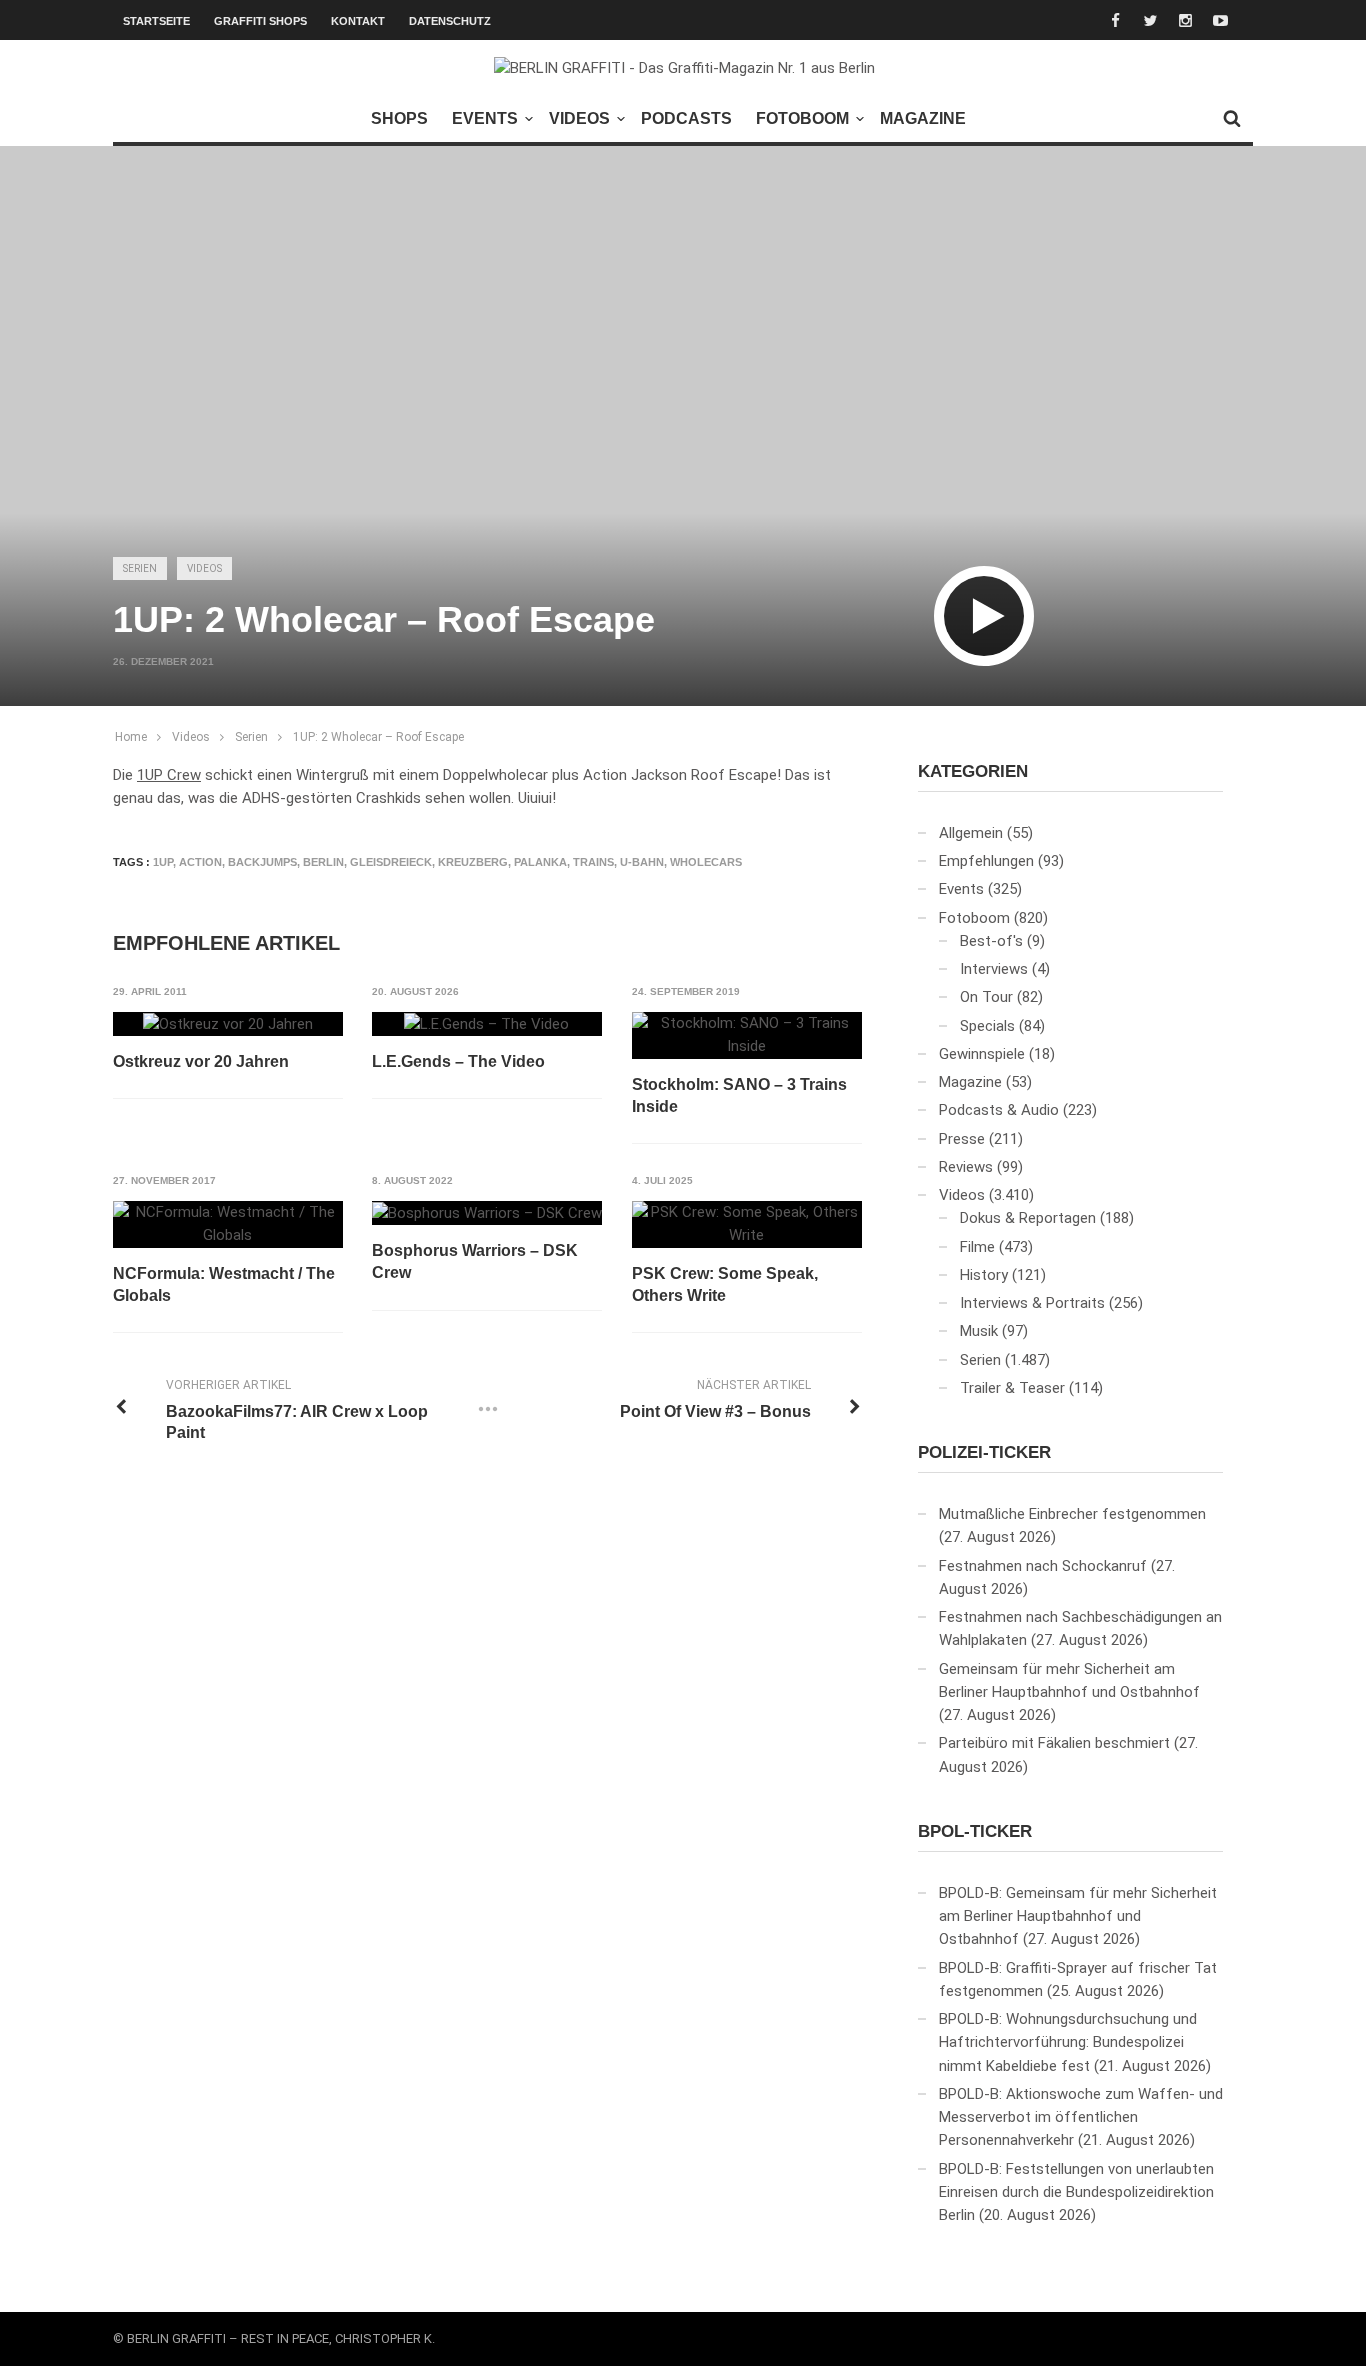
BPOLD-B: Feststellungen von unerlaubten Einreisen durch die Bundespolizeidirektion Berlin (1076, 2192)
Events (485, 118)
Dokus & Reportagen (1028, 1218)
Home (131, 737)
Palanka (540, 862)
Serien (140, 568)
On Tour (986, 997)
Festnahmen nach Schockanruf (1043, 1566)
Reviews (966, 1167)
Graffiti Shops (260, 21)
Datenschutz (450, 21)
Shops (399, 118)
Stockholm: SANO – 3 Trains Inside (739, 1095)
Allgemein (971, 833)
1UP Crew (169, 775)
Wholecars (706, 862)
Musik (979, 1331)
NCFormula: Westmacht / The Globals (224, 1284)
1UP (163, 862)
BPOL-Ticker (975, 1831)
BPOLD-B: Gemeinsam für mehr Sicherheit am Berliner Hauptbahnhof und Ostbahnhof (1078, 1916)
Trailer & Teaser (1012, 1388)
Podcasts (686, 118)
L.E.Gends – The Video (458, 1061)
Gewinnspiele (982, 1054)
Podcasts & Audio (999, 1110)
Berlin (323, 862)
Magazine (923, 118)
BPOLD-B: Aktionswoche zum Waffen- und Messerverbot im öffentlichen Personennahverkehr (1081, 2117)
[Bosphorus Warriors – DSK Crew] (487, 1213)
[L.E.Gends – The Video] (486, 1024)
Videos (579, 118)
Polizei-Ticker (984, 1452)
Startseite (156, 21)
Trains (593, 862)
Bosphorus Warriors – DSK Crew (475, 1261)
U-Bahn (642, 862)
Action (200, 862)
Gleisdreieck (391, 862)
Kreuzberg (473, 862)
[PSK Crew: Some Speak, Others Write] (747, 1224)
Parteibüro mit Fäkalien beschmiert (1054, 1743)
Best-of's (991, 941)
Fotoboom (802, 118)
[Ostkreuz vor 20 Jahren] (228, 1024)
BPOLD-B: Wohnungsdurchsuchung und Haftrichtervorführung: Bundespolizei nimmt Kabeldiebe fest (1068, 2042)
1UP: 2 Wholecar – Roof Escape (378, 737)
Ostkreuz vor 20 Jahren (201, 1061)
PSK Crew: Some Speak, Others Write (725, 1284)
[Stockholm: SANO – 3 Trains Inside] (747, 1035)
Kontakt (358, 21)
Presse (962, 1139)
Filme (977, 1247)
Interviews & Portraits (1032, 1303)
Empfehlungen (986, 861)
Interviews (994, 969)
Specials (987, 1026)
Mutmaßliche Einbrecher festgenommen (1072, 1514)
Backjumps (262, 862)
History (984, 1275)
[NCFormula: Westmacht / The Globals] (228, 1224)
